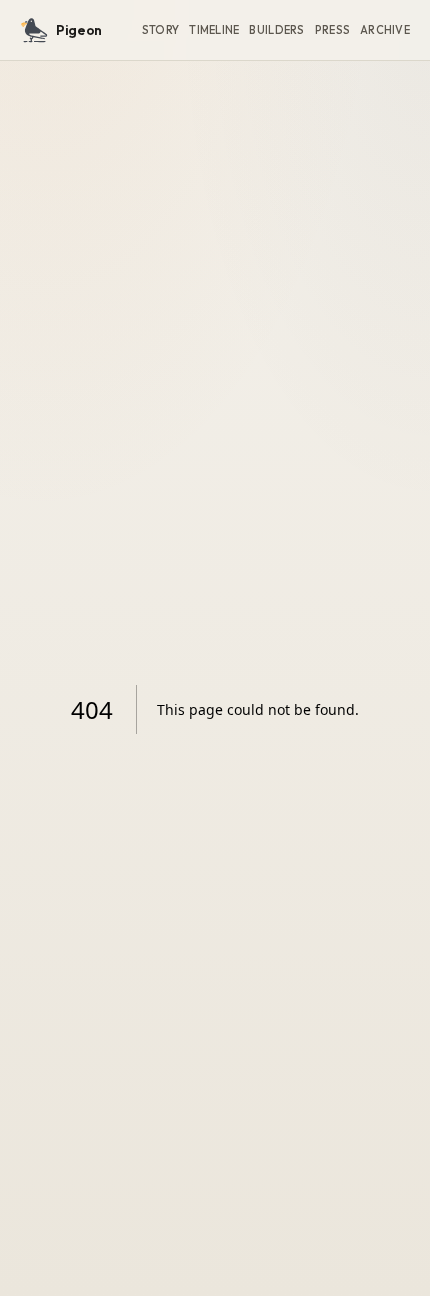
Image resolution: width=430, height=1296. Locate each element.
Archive (385, 30)
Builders (276, 30)
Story (160, 30)
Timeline (214, 30)
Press (332, 30)
